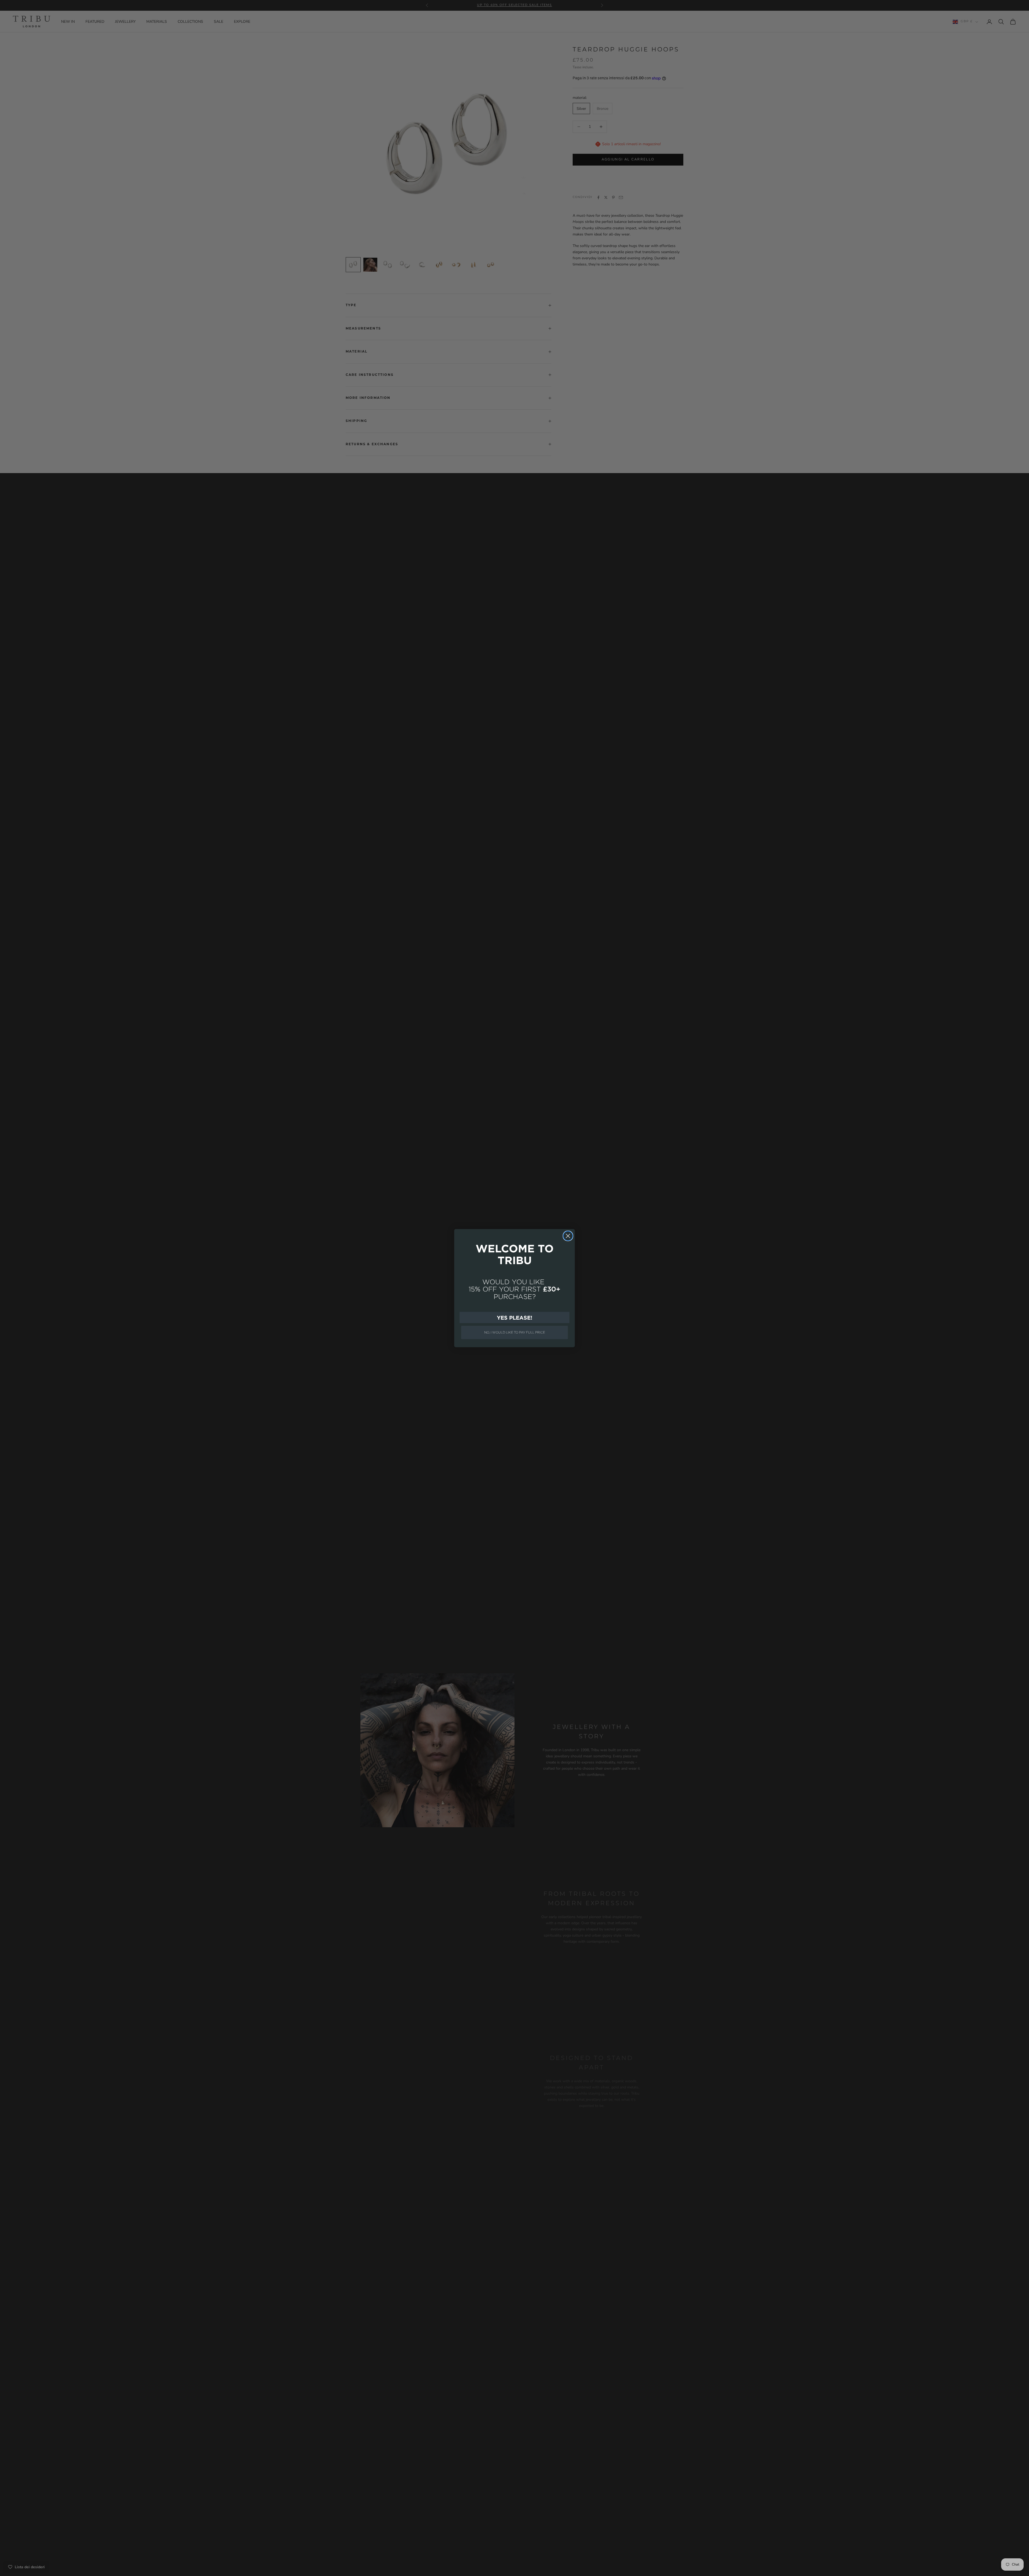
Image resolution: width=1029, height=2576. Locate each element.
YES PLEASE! (514, 1317)
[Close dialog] (568, 1236)
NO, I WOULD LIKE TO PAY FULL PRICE (515, 1332)
